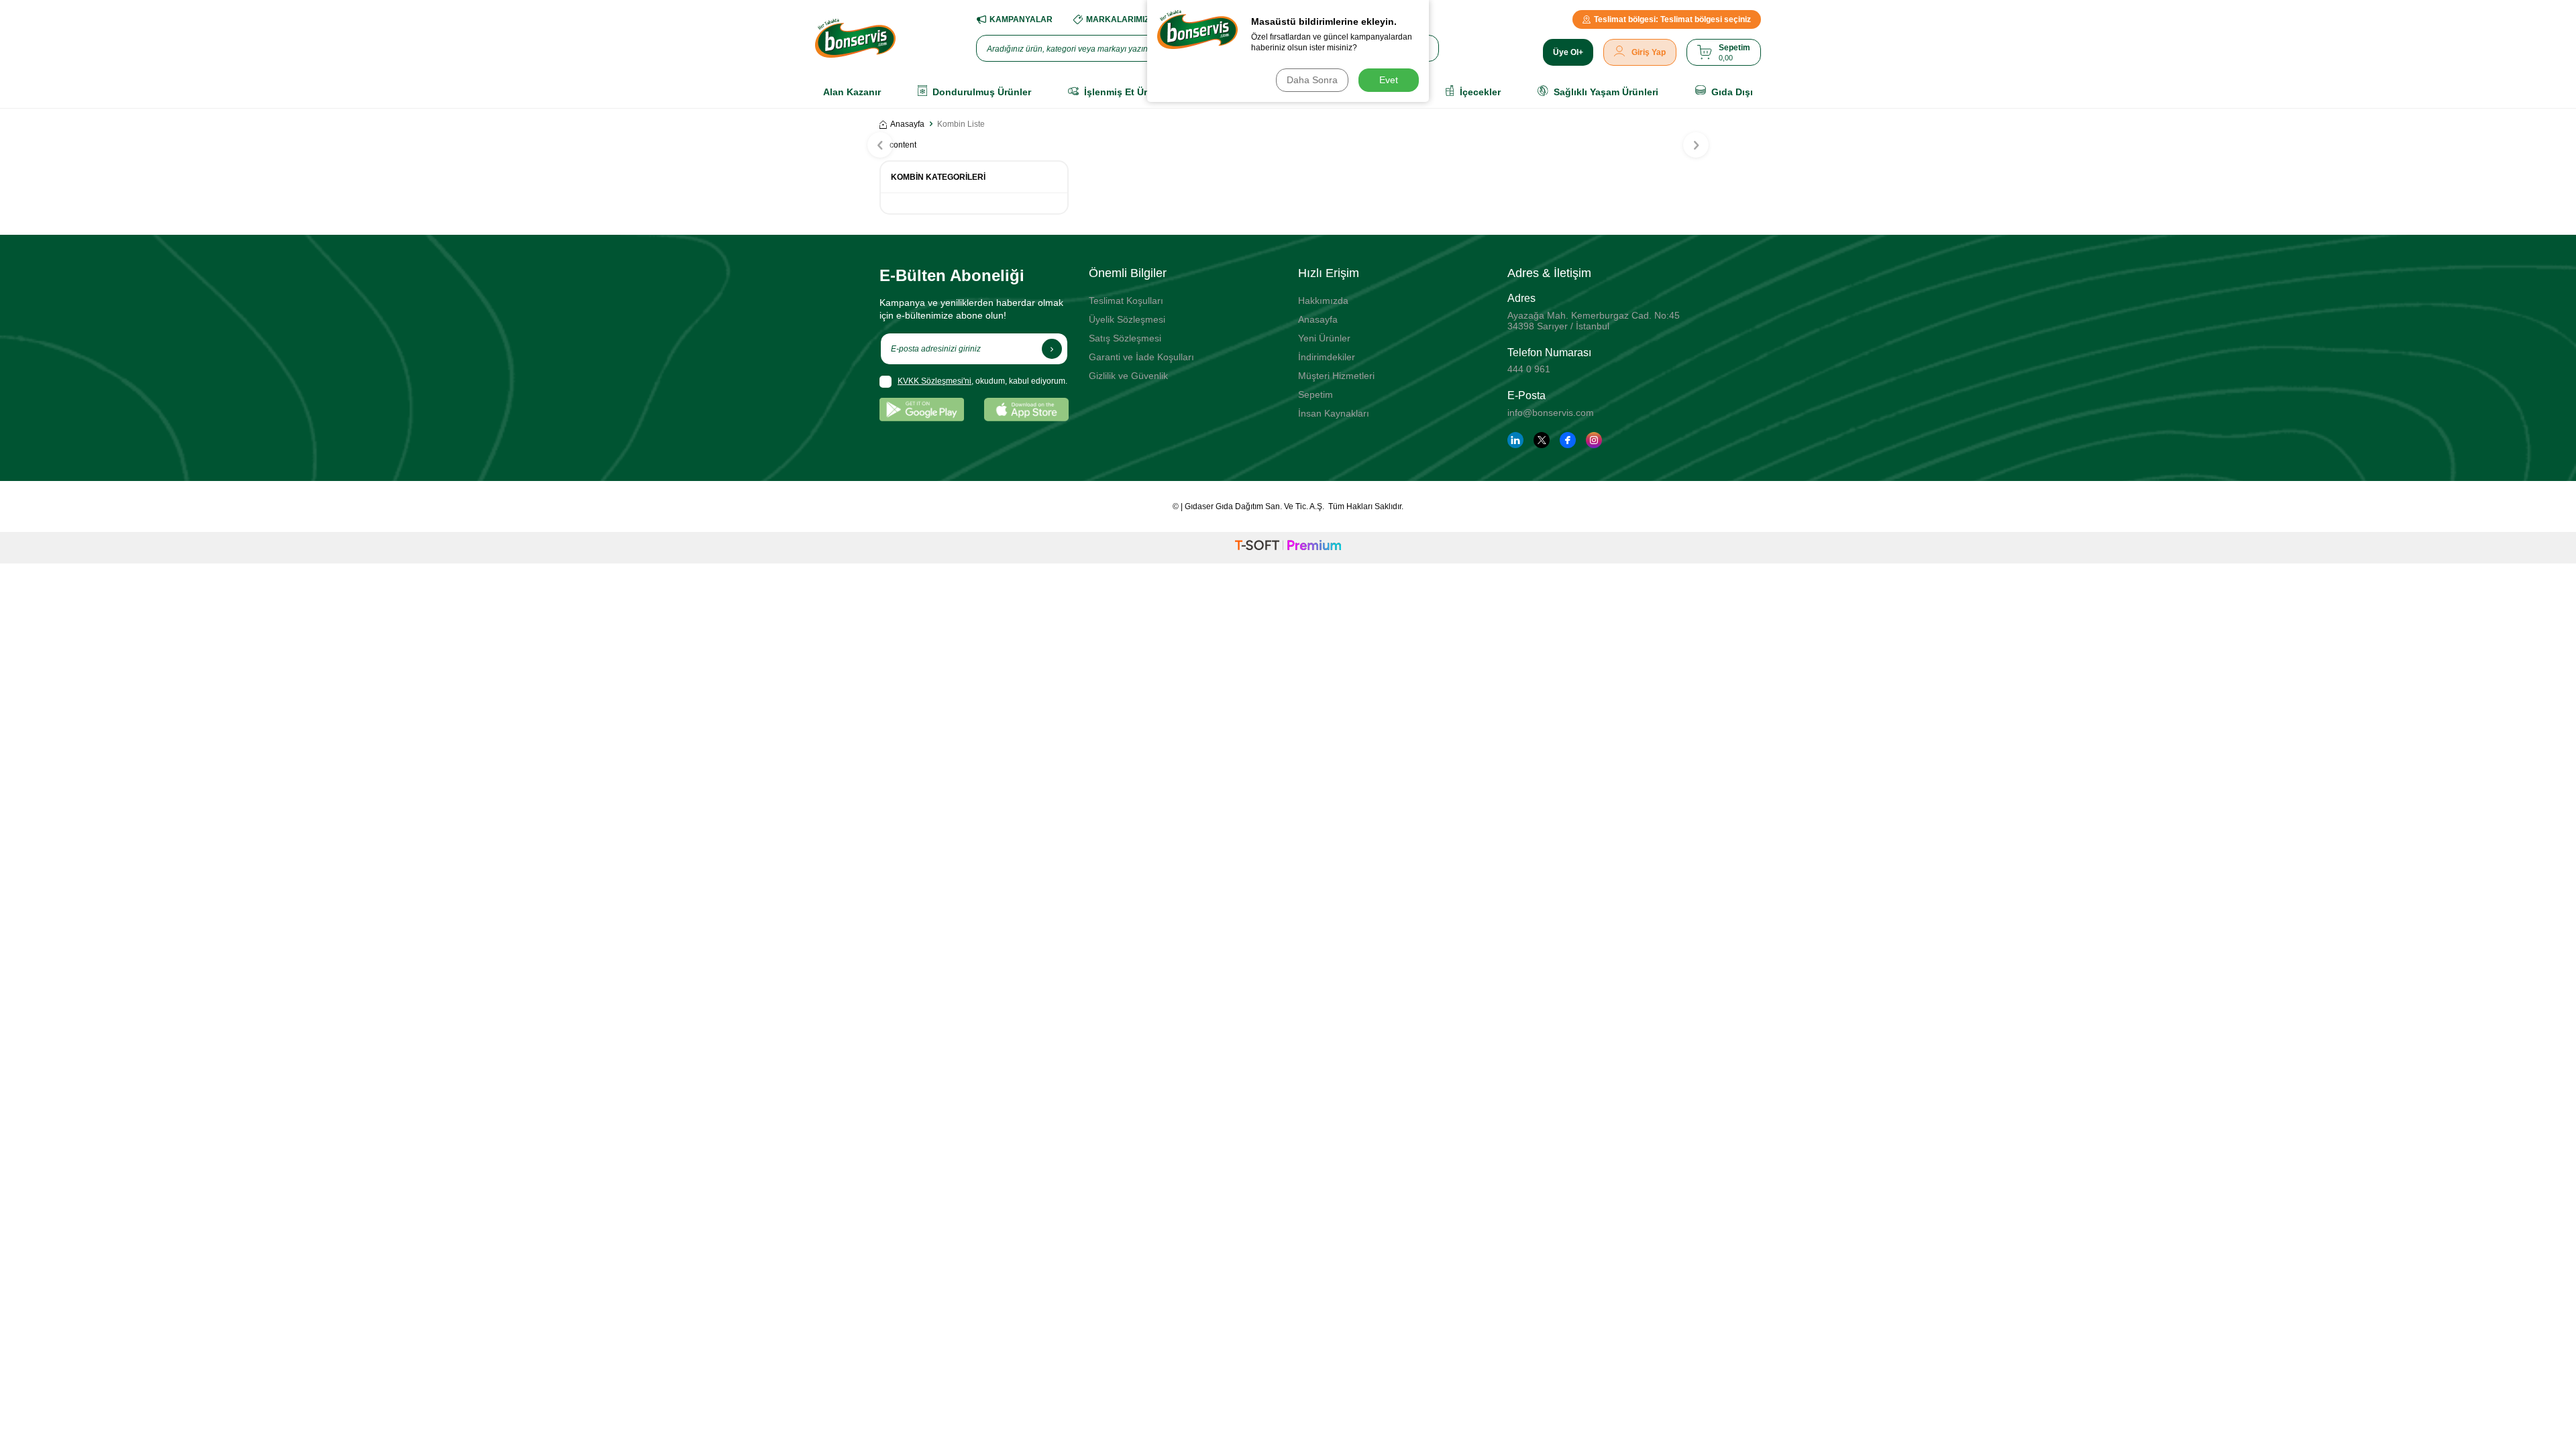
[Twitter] (1542, 440)
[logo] (855, 38)
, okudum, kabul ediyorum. (982, 381)
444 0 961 (1529, 369)
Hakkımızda (1323, 301)
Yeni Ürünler (1324, 338)
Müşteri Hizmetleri (1336, 376)
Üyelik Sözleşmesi (1127, 319)
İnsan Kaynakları (1334, 413)
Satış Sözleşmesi (1125, 338)
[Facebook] (1568, 440)
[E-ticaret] (1288, 547)
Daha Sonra (1312, 80)
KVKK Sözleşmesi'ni (934, 381)
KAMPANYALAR (1021, 19)
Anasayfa (907, 124)
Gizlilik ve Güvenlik (1128, 376)
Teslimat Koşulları (1126, 301)
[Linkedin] (1515, 440)
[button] (880, 145)
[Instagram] (1594, 440)
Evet (1389, 80)
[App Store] (1026, 410)
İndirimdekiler (1327, 357)
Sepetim (1316, 394)
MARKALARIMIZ (1118, 19)
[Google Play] (922, 410)
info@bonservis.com (1551, 413)
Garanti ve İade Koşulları (1141, 357)
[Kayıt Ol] (1052, 349)
